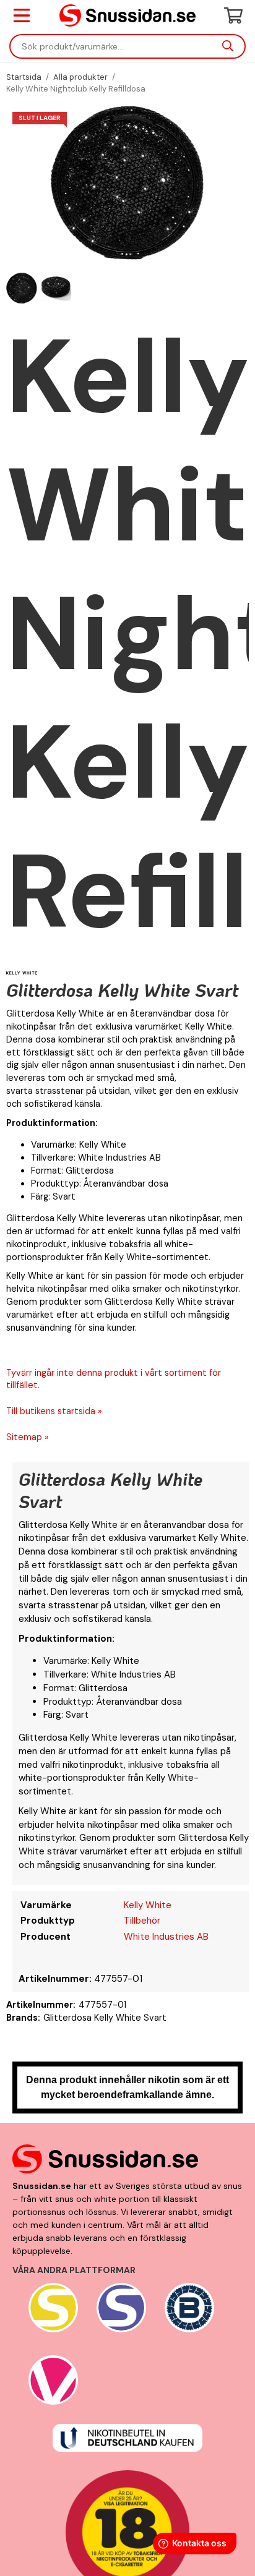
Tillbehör (142, 1921)
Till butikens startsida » (54, 1411)
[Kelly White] (22, 972)
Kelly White (148, 1905)
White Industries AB (166, 1937)
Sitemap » (28, 1437)
